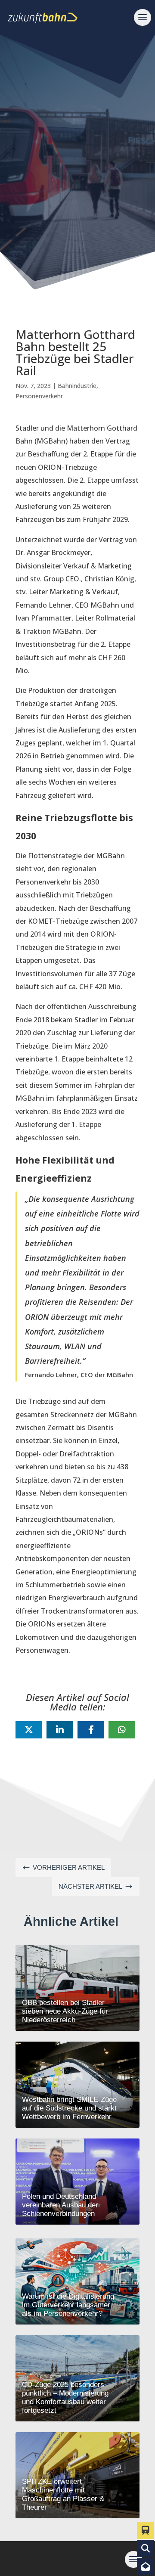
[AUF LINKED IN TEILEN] (60, 1730)
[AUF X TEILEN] (29, 1730)
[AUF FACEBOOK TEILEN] (91, 1730)
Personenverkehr (39, 396)
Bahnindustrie (77, 386)
